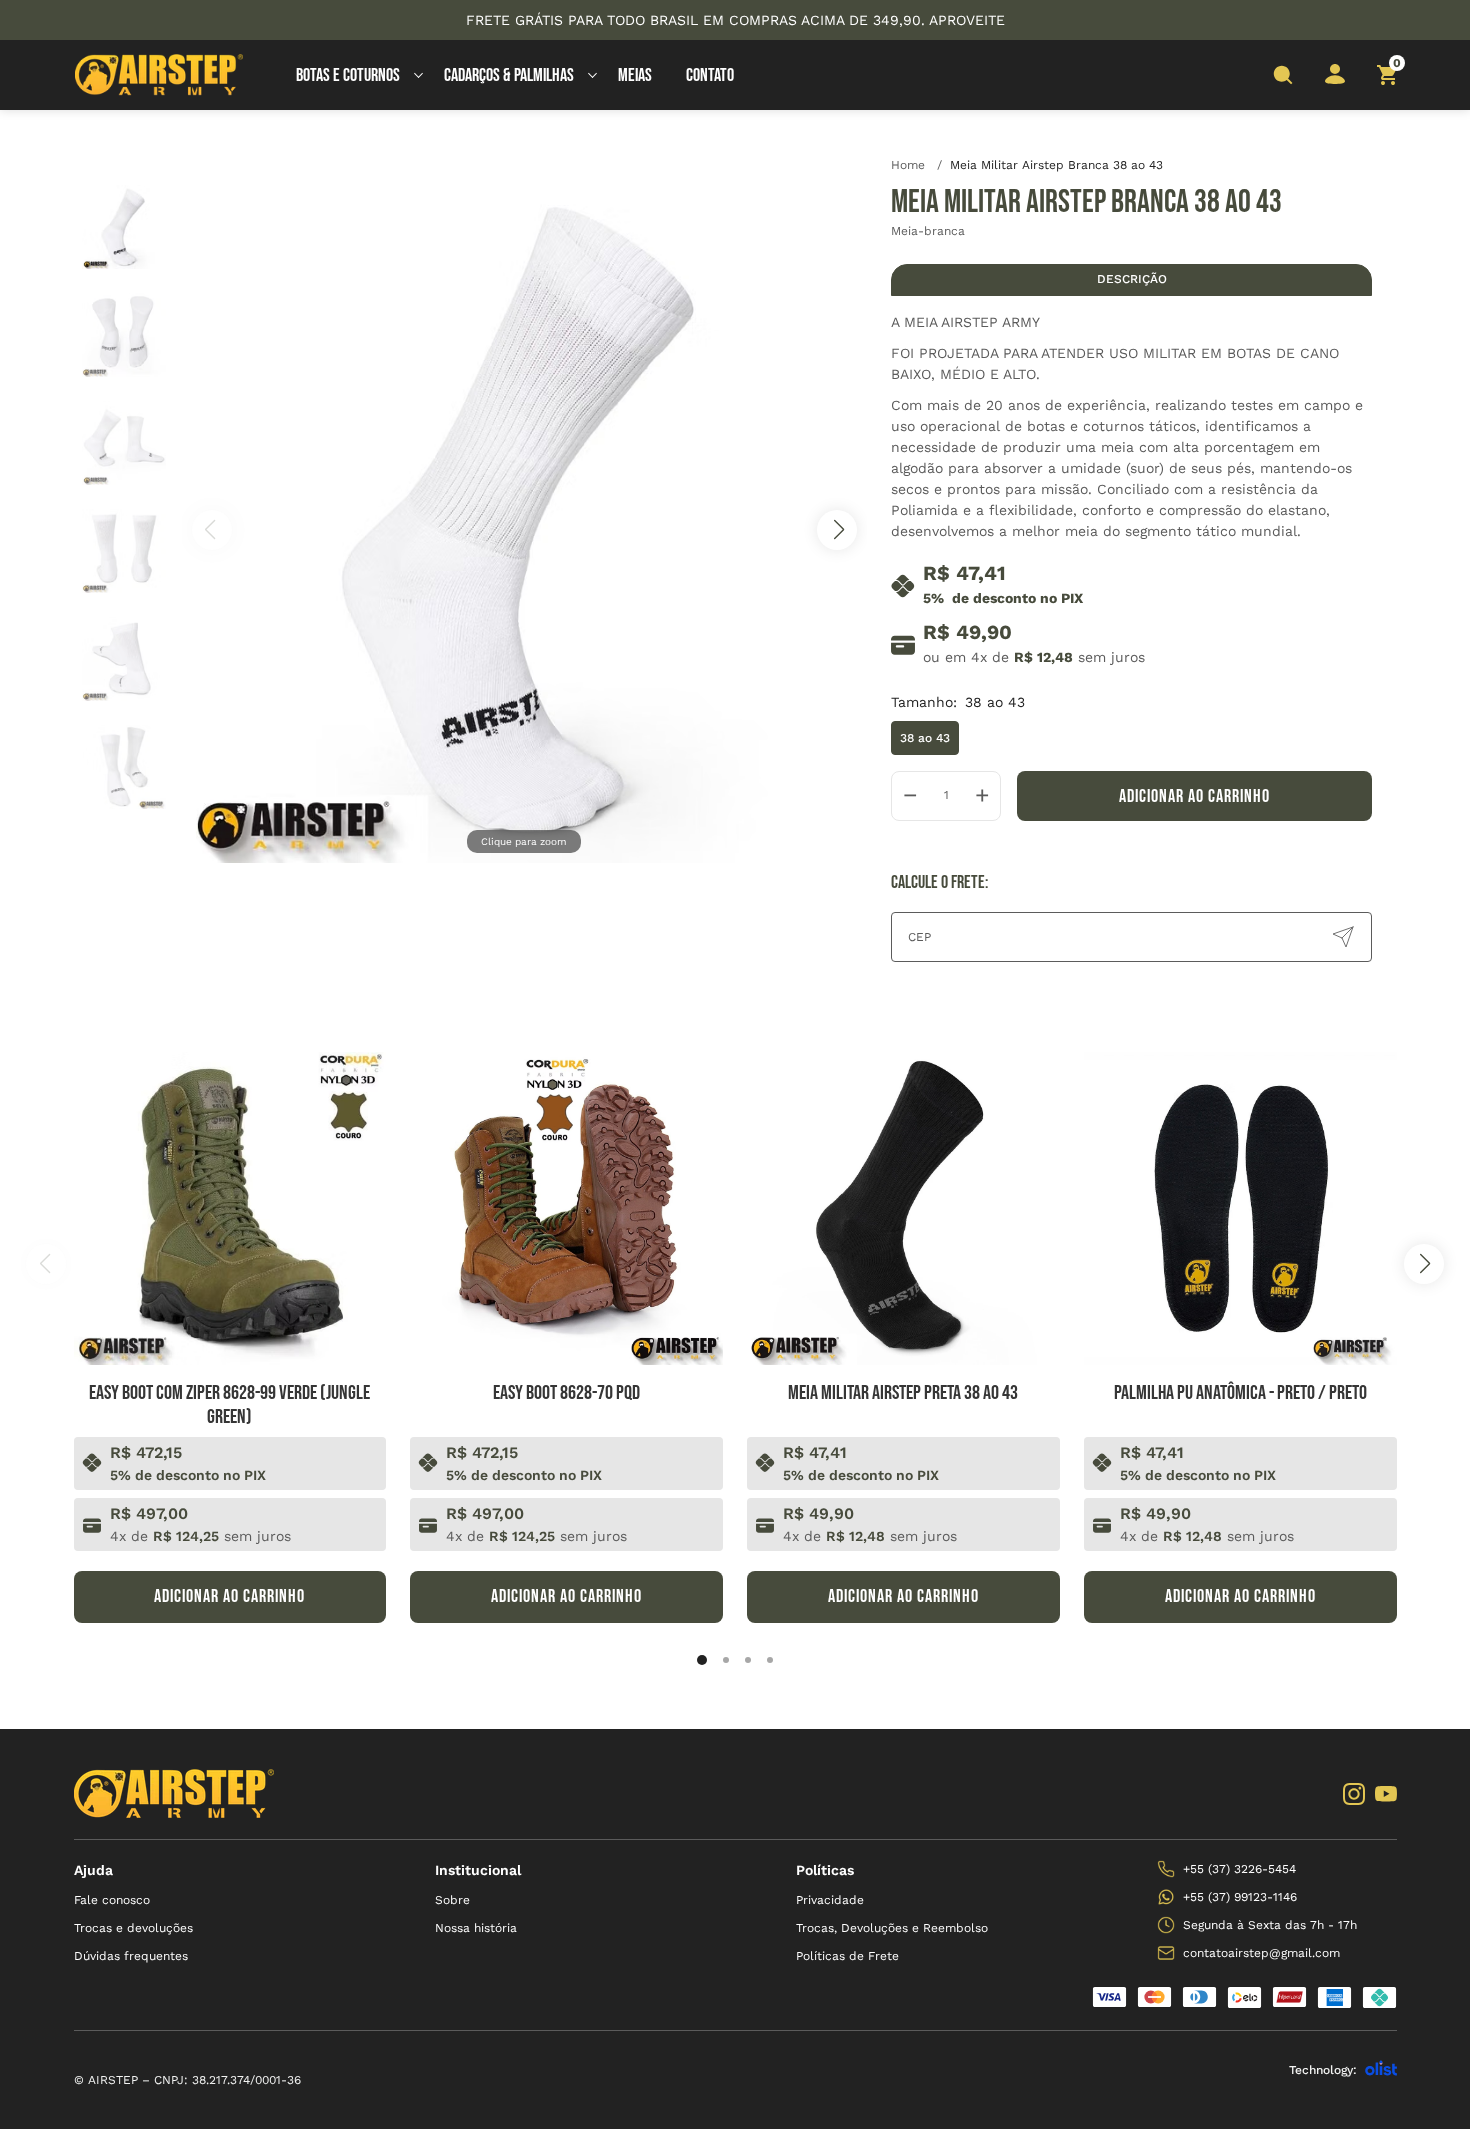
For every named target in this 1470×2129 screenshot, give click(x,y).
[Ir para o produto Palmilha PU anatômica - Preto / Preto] (1240, 1208)
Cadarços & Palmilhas (509, 75)
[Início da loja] (159, 75)
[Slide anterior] (46, 1264)
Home (916, 165)
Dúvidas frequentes (131, 1956)
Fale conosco (112, 1900)
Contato (710, 75)
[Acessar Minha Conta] (1335, 80)
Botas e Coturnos (348, 75)
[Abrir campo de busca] (1283, 75)
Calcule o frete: (939, 882)
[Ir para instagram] (1354, 1794)
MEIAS (635, 75)
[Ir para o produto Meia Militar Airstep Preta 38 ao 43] (903, 1208)
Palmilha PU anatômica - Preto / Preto (1240, 1393)
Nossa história (476, 1928)
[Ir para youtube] (1386, 1794)
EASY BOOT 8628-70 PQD (566, 1393)
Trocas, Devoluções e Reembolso (892, 1928)
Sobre (452, 1900)
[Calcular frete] (1343, 937)
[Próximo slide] (1424, 1264)
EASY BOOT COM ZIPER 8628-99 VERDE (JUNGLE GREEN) (229, 1405)
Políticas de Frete (847, 1956)
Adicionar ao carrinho (1194, 796)
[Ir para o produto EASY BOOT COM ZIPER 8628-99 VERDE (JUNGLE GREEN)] (230, 1208)
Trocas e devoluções (133, 1928)
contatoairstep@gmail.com (1261, 1953)
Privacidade (830, 1900)
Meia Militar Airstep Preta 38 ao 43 (903, 1393)
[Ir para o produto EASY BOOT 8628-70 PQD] (566, 1208)
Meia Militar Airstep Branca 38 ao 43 (1056, 165)
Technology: (1323, 2070)
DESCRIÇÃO (1132, 279)
